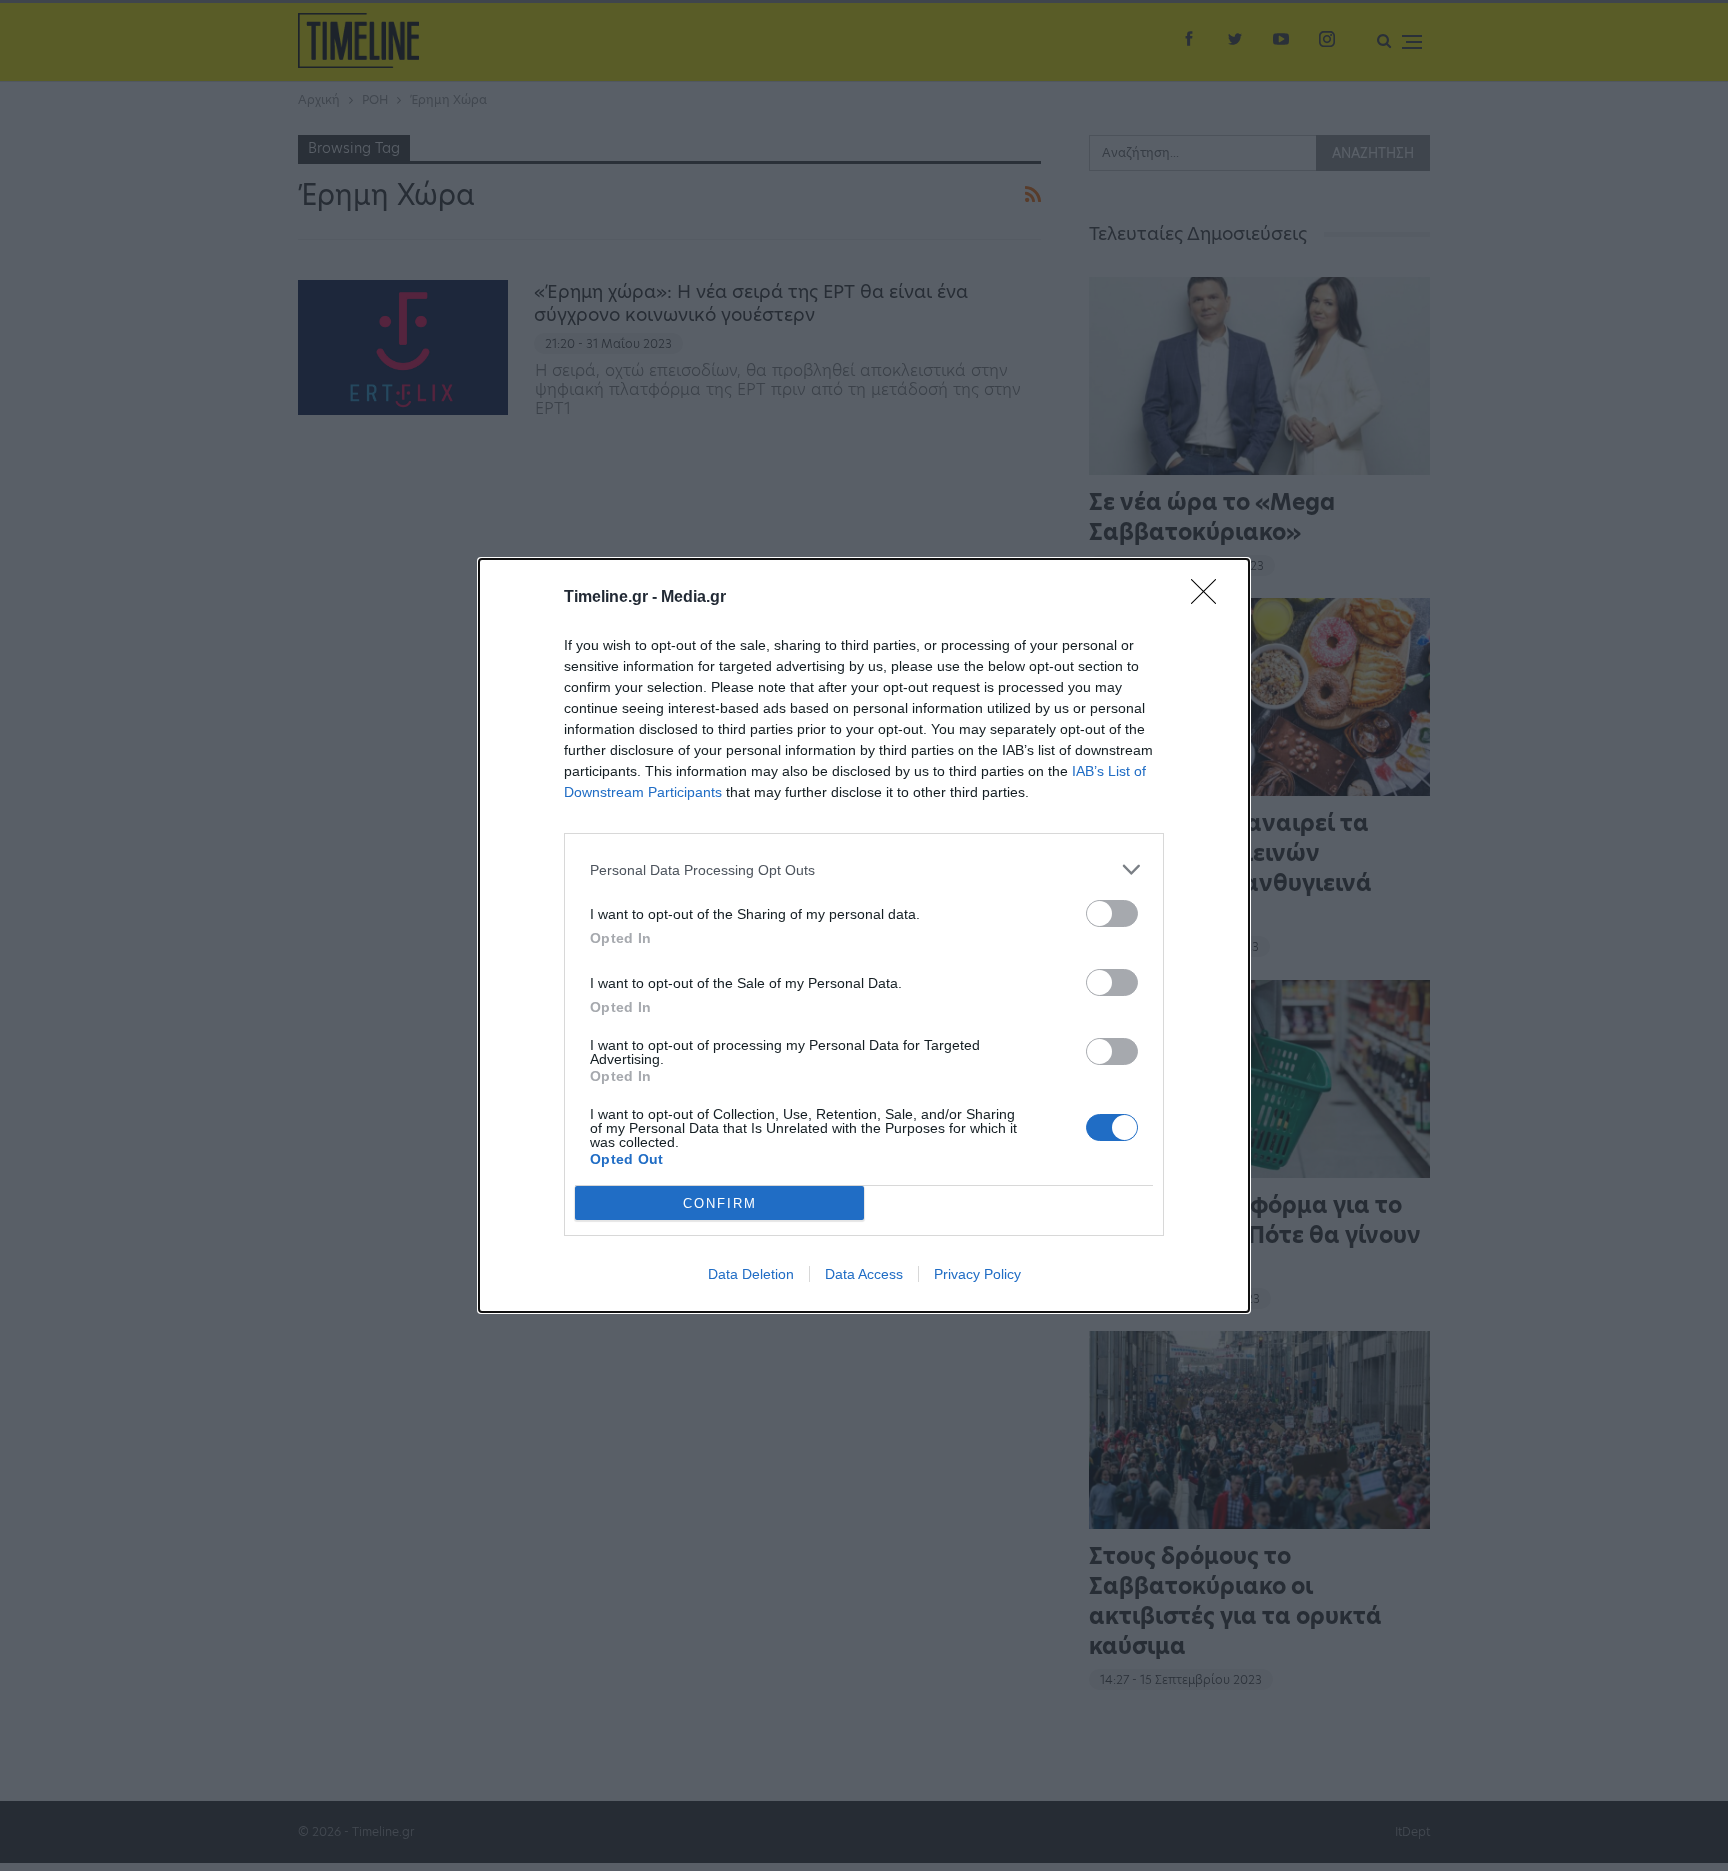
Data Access (864, 1274)
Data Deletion (751, 1274)
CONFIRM (720, 1203)
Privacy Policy (977, 1274)
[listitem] (864, 869)
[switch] (1112, 913)
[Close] (1210, 598)
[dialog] (864, 935)
